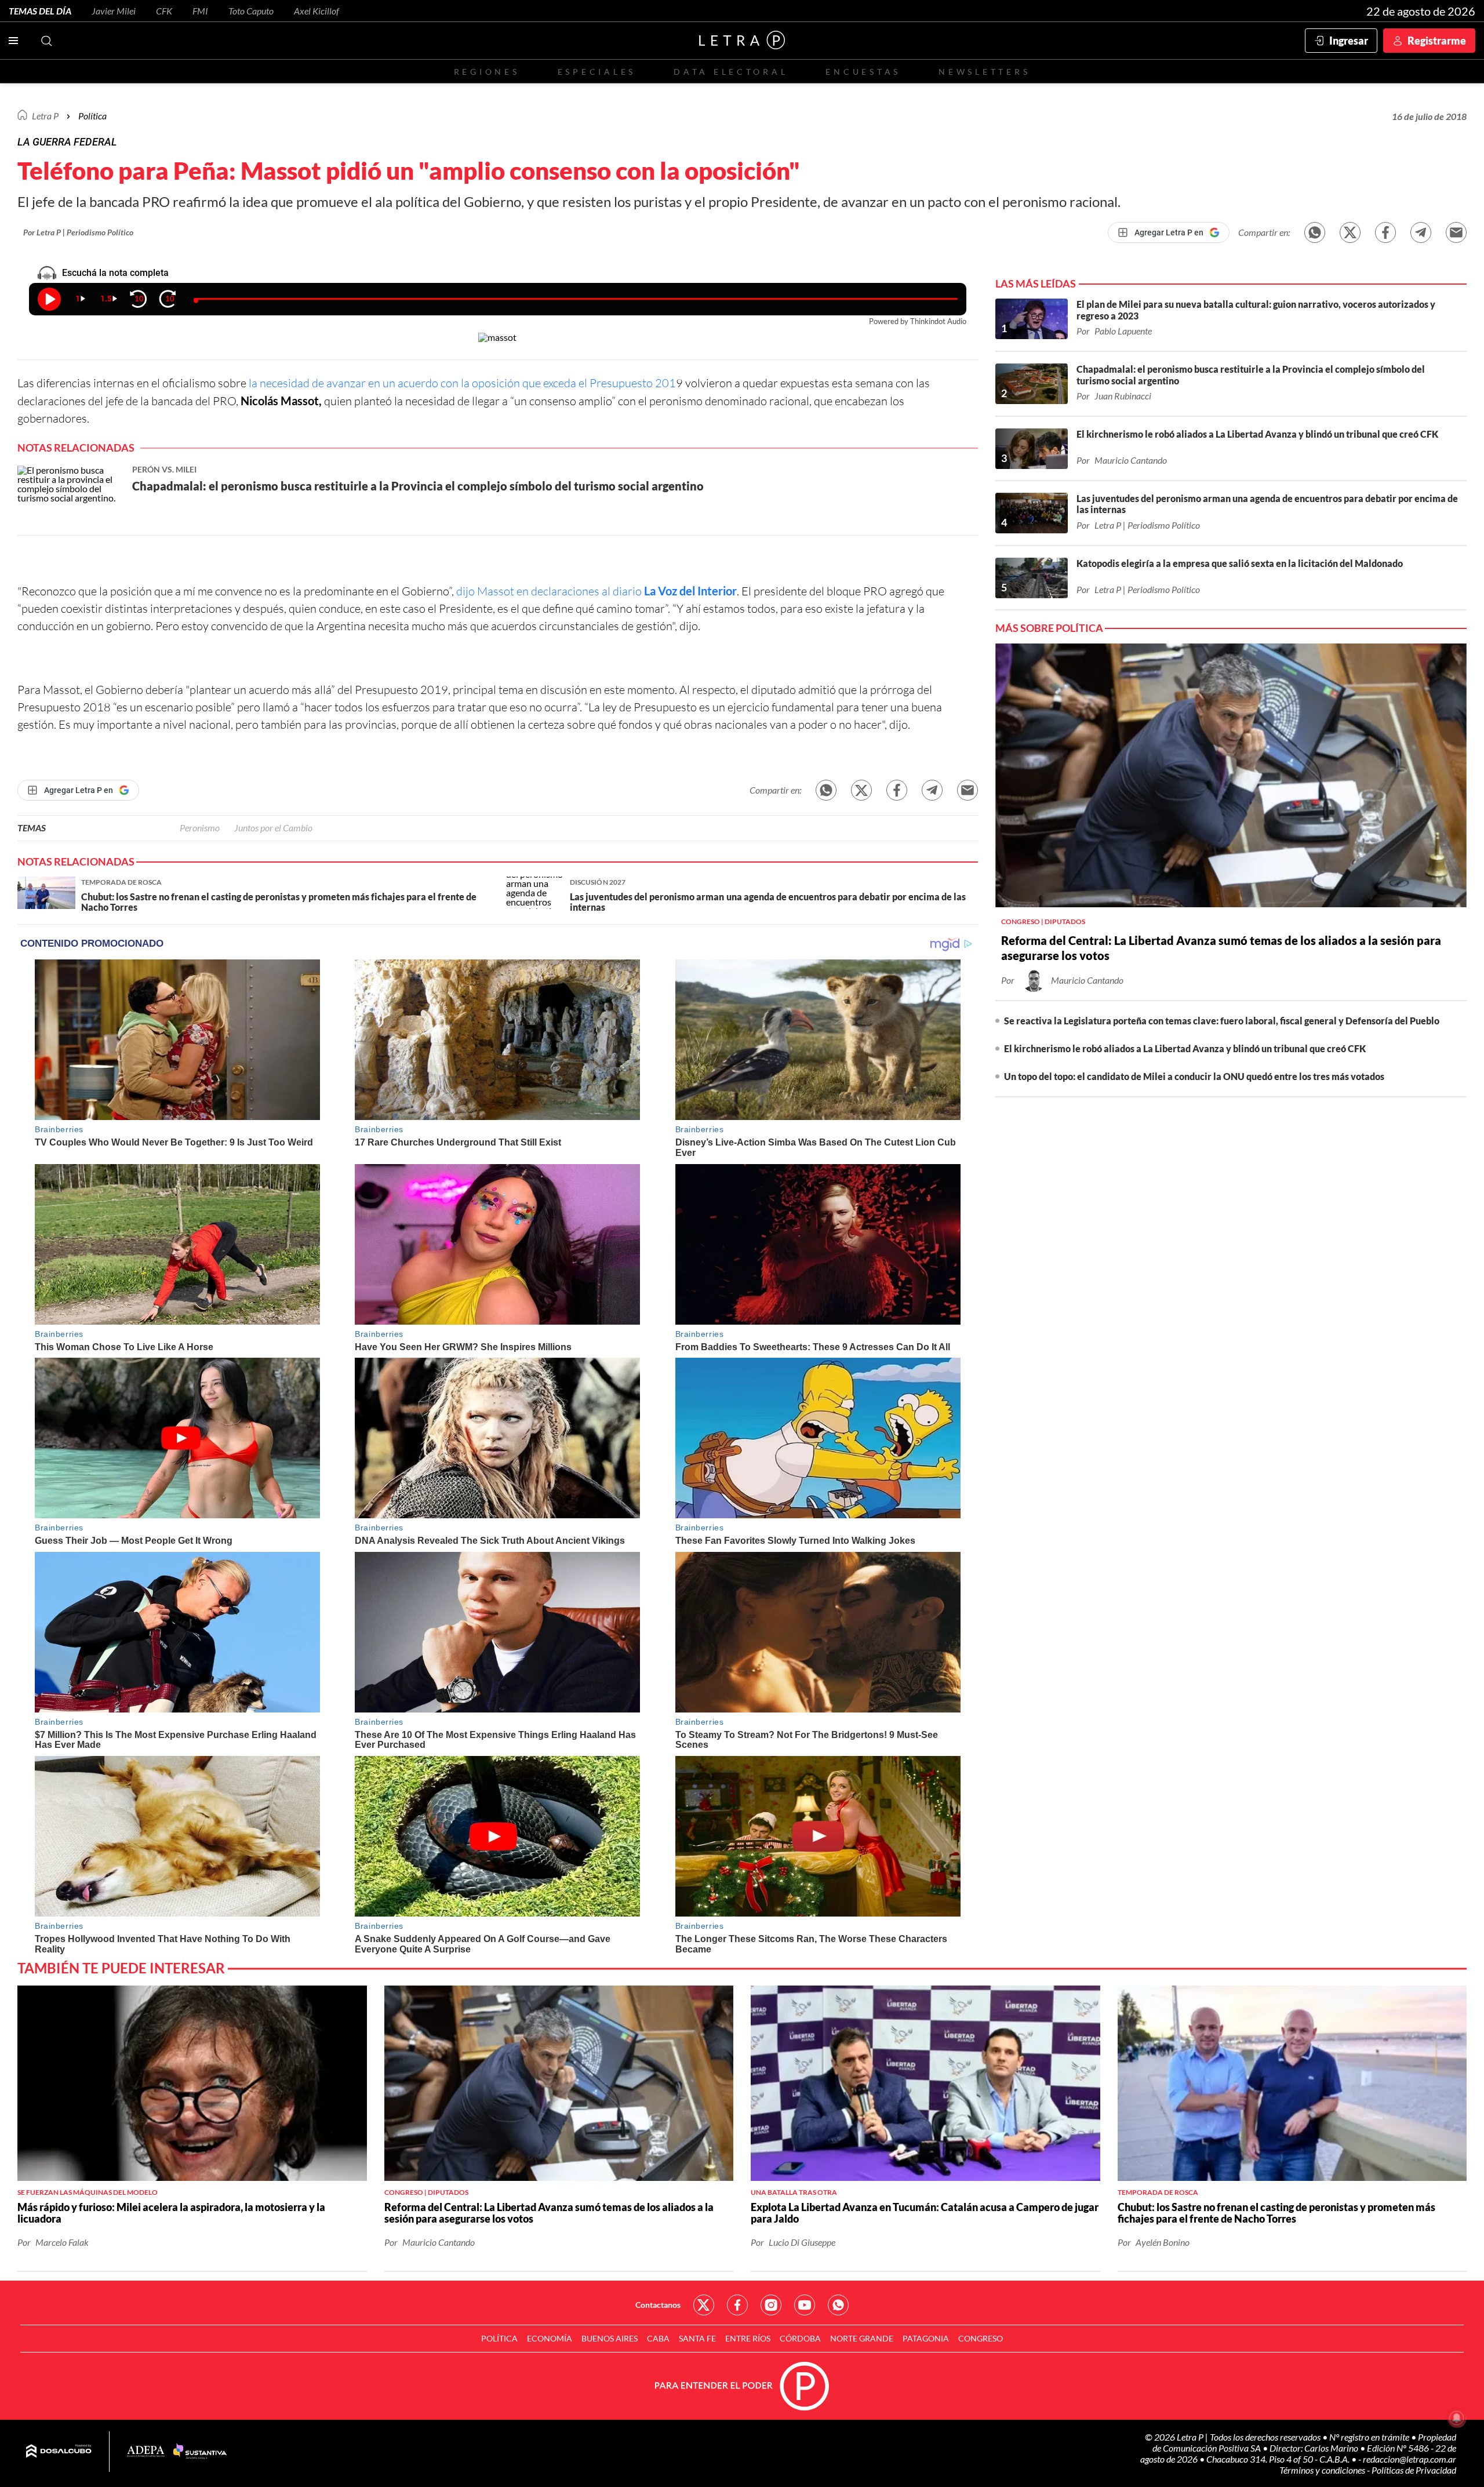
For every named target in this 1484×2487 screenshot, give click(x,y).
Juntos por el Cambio (273, 828)
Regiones (487, 72)
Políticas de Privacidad (1414, 2470)
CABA (658, 2338)
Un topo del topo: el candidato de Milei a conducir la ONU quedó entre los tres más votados (1194, 1076)
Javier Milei (114, 11)
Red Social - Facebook (737, 2305)
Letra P (45, 116)
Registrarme (1437, 41)
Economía (550, 2338)
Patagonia (926, 2338)
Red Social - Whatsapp (838, 2305)
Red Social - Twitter (704, 2305)
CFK (164, 11)
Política (92, 116)
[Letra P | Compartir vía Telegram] (1421, 232)
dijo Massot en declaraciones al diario (596, 591)
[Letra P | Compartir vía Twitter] (1350, 232)
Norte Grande (862, 2338)
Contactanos (658, 2305)
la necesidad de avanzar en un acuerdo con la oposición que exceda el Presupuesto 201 (461, 383)
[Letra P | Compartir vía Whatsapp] (1315, 232)
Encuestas (863, 72)
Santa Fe (697, 2338)
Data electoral (731, 72)
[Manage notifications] (1457, 2418)
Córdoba (800, 2338)
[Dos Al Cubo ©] (59, 2452)
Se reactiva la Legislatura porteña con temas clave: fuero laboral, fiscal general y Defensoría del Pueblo (1222, 1021)
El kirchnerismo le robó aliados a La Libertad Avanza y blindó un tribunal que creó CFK (1185, 1048)
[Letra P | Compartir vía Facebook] (1385, 232)
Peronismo (200, 828)
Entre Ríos (748, 2338)
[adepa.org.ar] (146, 2452)
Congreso (981, 2338)
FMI (200, 11)
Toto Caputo (251, 11)
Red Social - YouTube (805, 2305)
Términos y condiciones (1323, 2470)
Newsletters (984, 72)
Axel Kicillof (317, 11)
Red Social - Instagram (771, 2305)
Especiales (597, 72)
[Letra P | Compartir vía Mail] (1456, 232)
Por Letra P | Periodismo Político (78, 232)
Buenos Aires (610, 2338)
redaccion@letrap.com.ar (1410, 2459)
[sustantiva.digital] (200, 2452)
